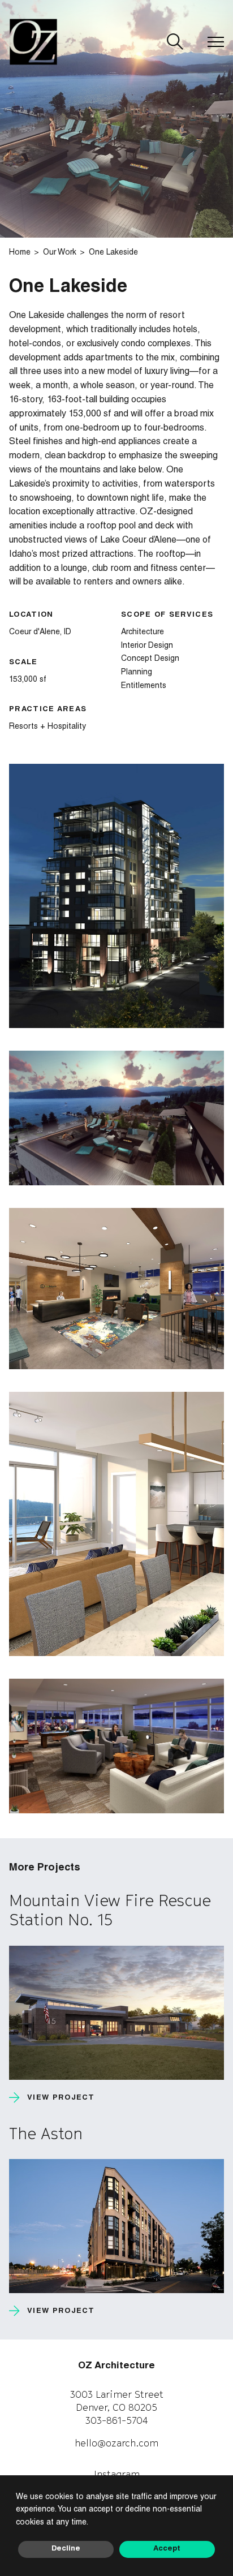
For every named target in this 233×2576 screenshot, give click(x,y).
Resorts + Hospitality (48, 727)
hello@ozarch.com (116, 2443)
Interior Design (147, 646)
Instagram (117, 2474)
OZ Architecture (116, 2366)
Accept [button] (167, 2549)
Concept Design (150, 659)
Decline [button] (66, 2549)
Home (20, 253)
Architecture (143, 633)
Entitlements (144, 686)
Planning (137, 673)
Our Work (60, 253)
